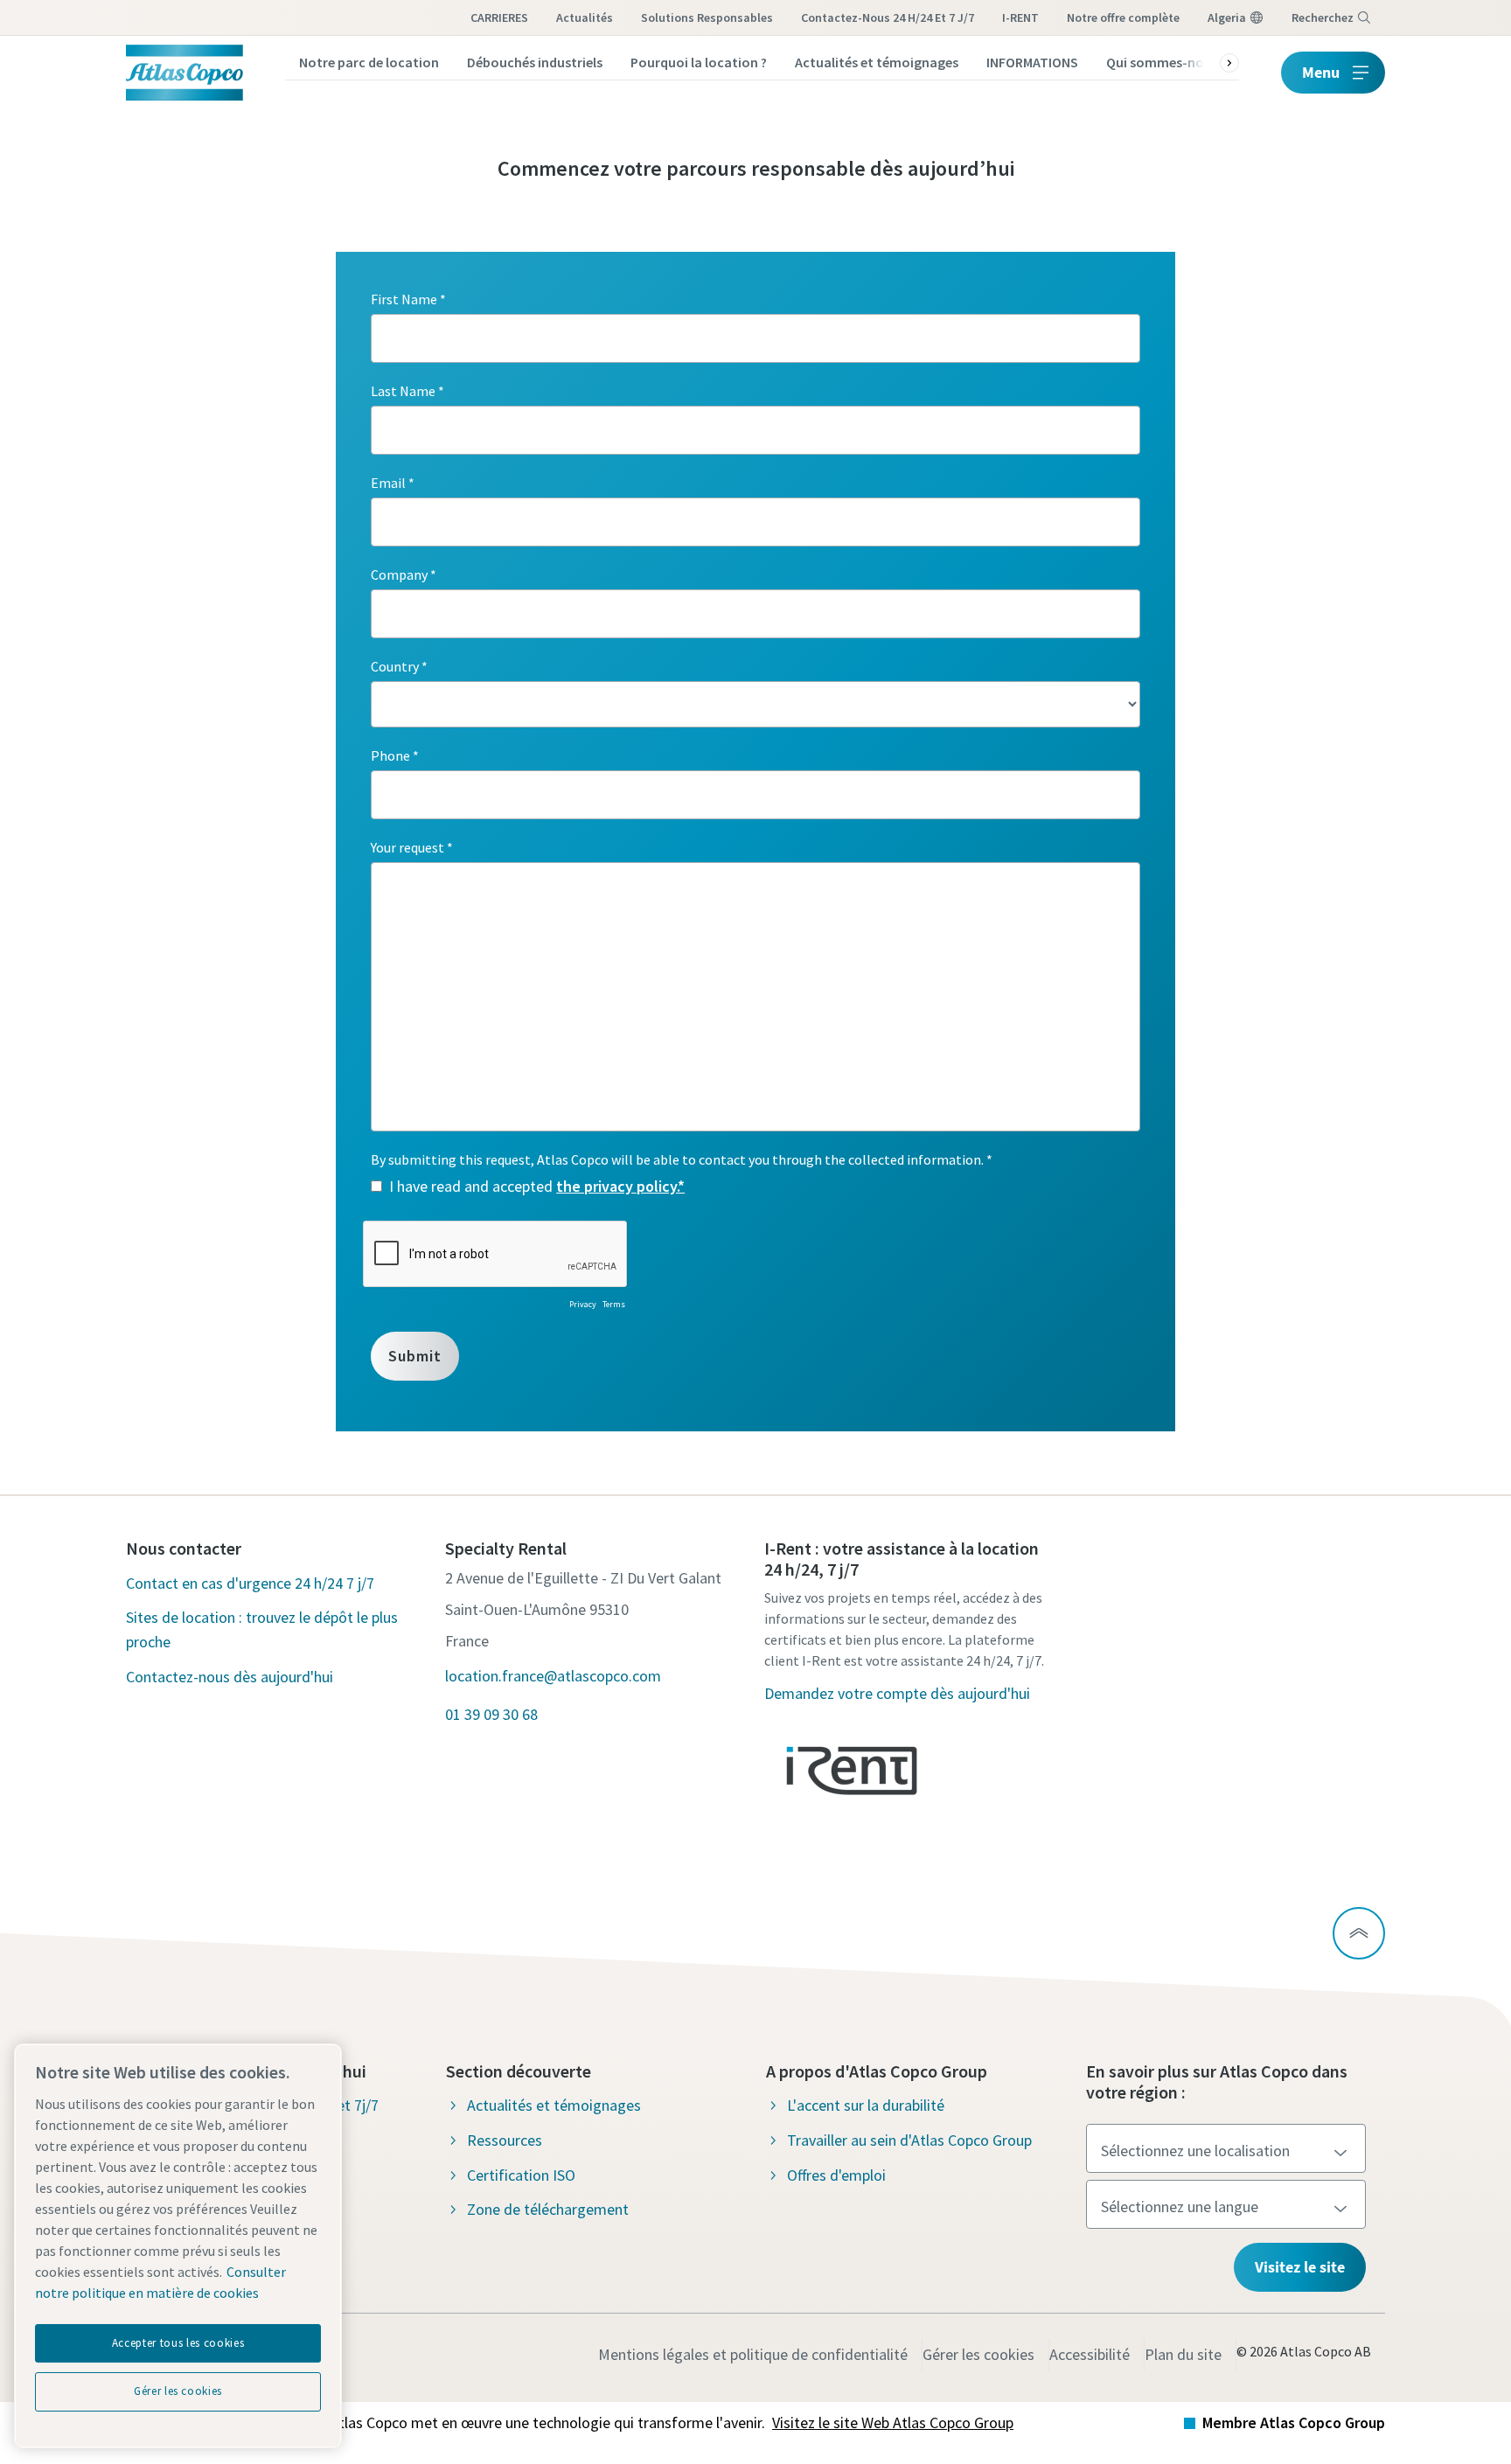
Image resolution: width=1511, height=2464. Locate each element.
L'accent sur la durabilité (866, 2105)
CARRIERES (499, 17)
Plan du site (1183, 2354)
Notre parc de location (369, 62)
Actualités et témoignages (877, 62)
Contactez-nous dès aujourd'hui (230, 1677)
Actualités (585, 17)
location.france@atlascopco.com (553, 1676)
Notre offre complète (1123, 17)
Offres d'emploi (836, 2175)
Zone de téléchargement (548, 2209)
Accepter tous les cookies (178, 2343)
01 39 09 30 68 (491, 1714)
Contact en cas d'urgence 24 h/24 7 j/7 (250, 1583)
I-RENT (1020, 17)
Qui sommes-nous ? (1166, 62)
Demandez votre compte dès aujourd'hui (897, 1693)
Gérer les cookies (978, 2354)
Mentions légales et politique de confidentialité (753, 2354)
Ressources (505, 2140)
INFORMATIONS (1032, 62)
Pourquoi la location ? (699, 62)
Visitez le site (1300, 2267)
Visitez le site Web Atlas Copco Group (893, 2422)
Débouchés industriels (535, 62)
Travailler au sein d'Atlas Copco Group (909, 2140)
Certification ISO (521, 2175)
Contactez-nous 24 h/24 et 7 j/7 (888, 17)
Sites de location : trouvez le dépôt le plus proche (262, 1629)
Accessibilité (1090, 2354)
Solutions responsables (707, 17)
